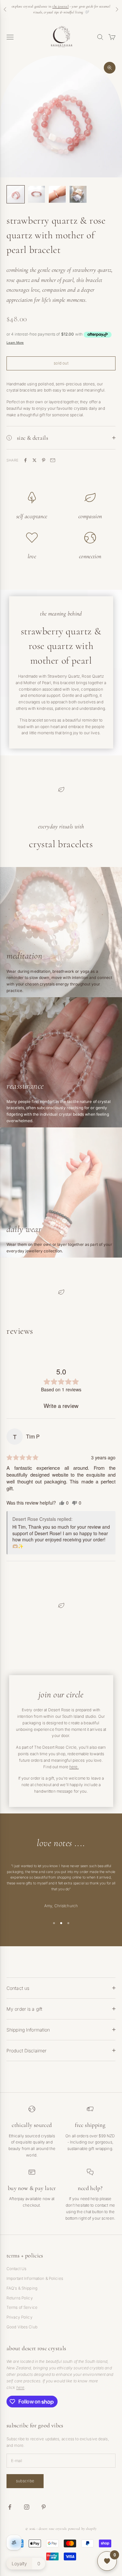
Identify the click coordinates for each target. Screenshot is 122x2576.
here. (74, 1767)
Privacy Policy (20, 2317)
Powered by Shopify (82, 2529)
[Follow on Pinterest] (44, 2507)
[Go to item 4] (78, 194)
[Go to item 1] (16, 194)
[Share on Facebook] (25, 460)
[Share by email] (53, 460)
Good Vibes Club (22, 2327)
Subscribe (25, 2481)
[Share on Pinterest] (44, 460)
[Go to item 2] (36, 194)
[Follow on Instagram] (27, 2507)
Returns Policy (20, 2298)
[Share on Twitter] (34, 460)
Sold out (61, 363)
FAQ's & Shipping (22, 2288)
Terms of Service (22, 2307)
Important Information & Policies (35, 2278)
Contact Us (16, 2269)
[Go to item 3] (57, 194)
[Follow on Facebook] (10, 2507)
